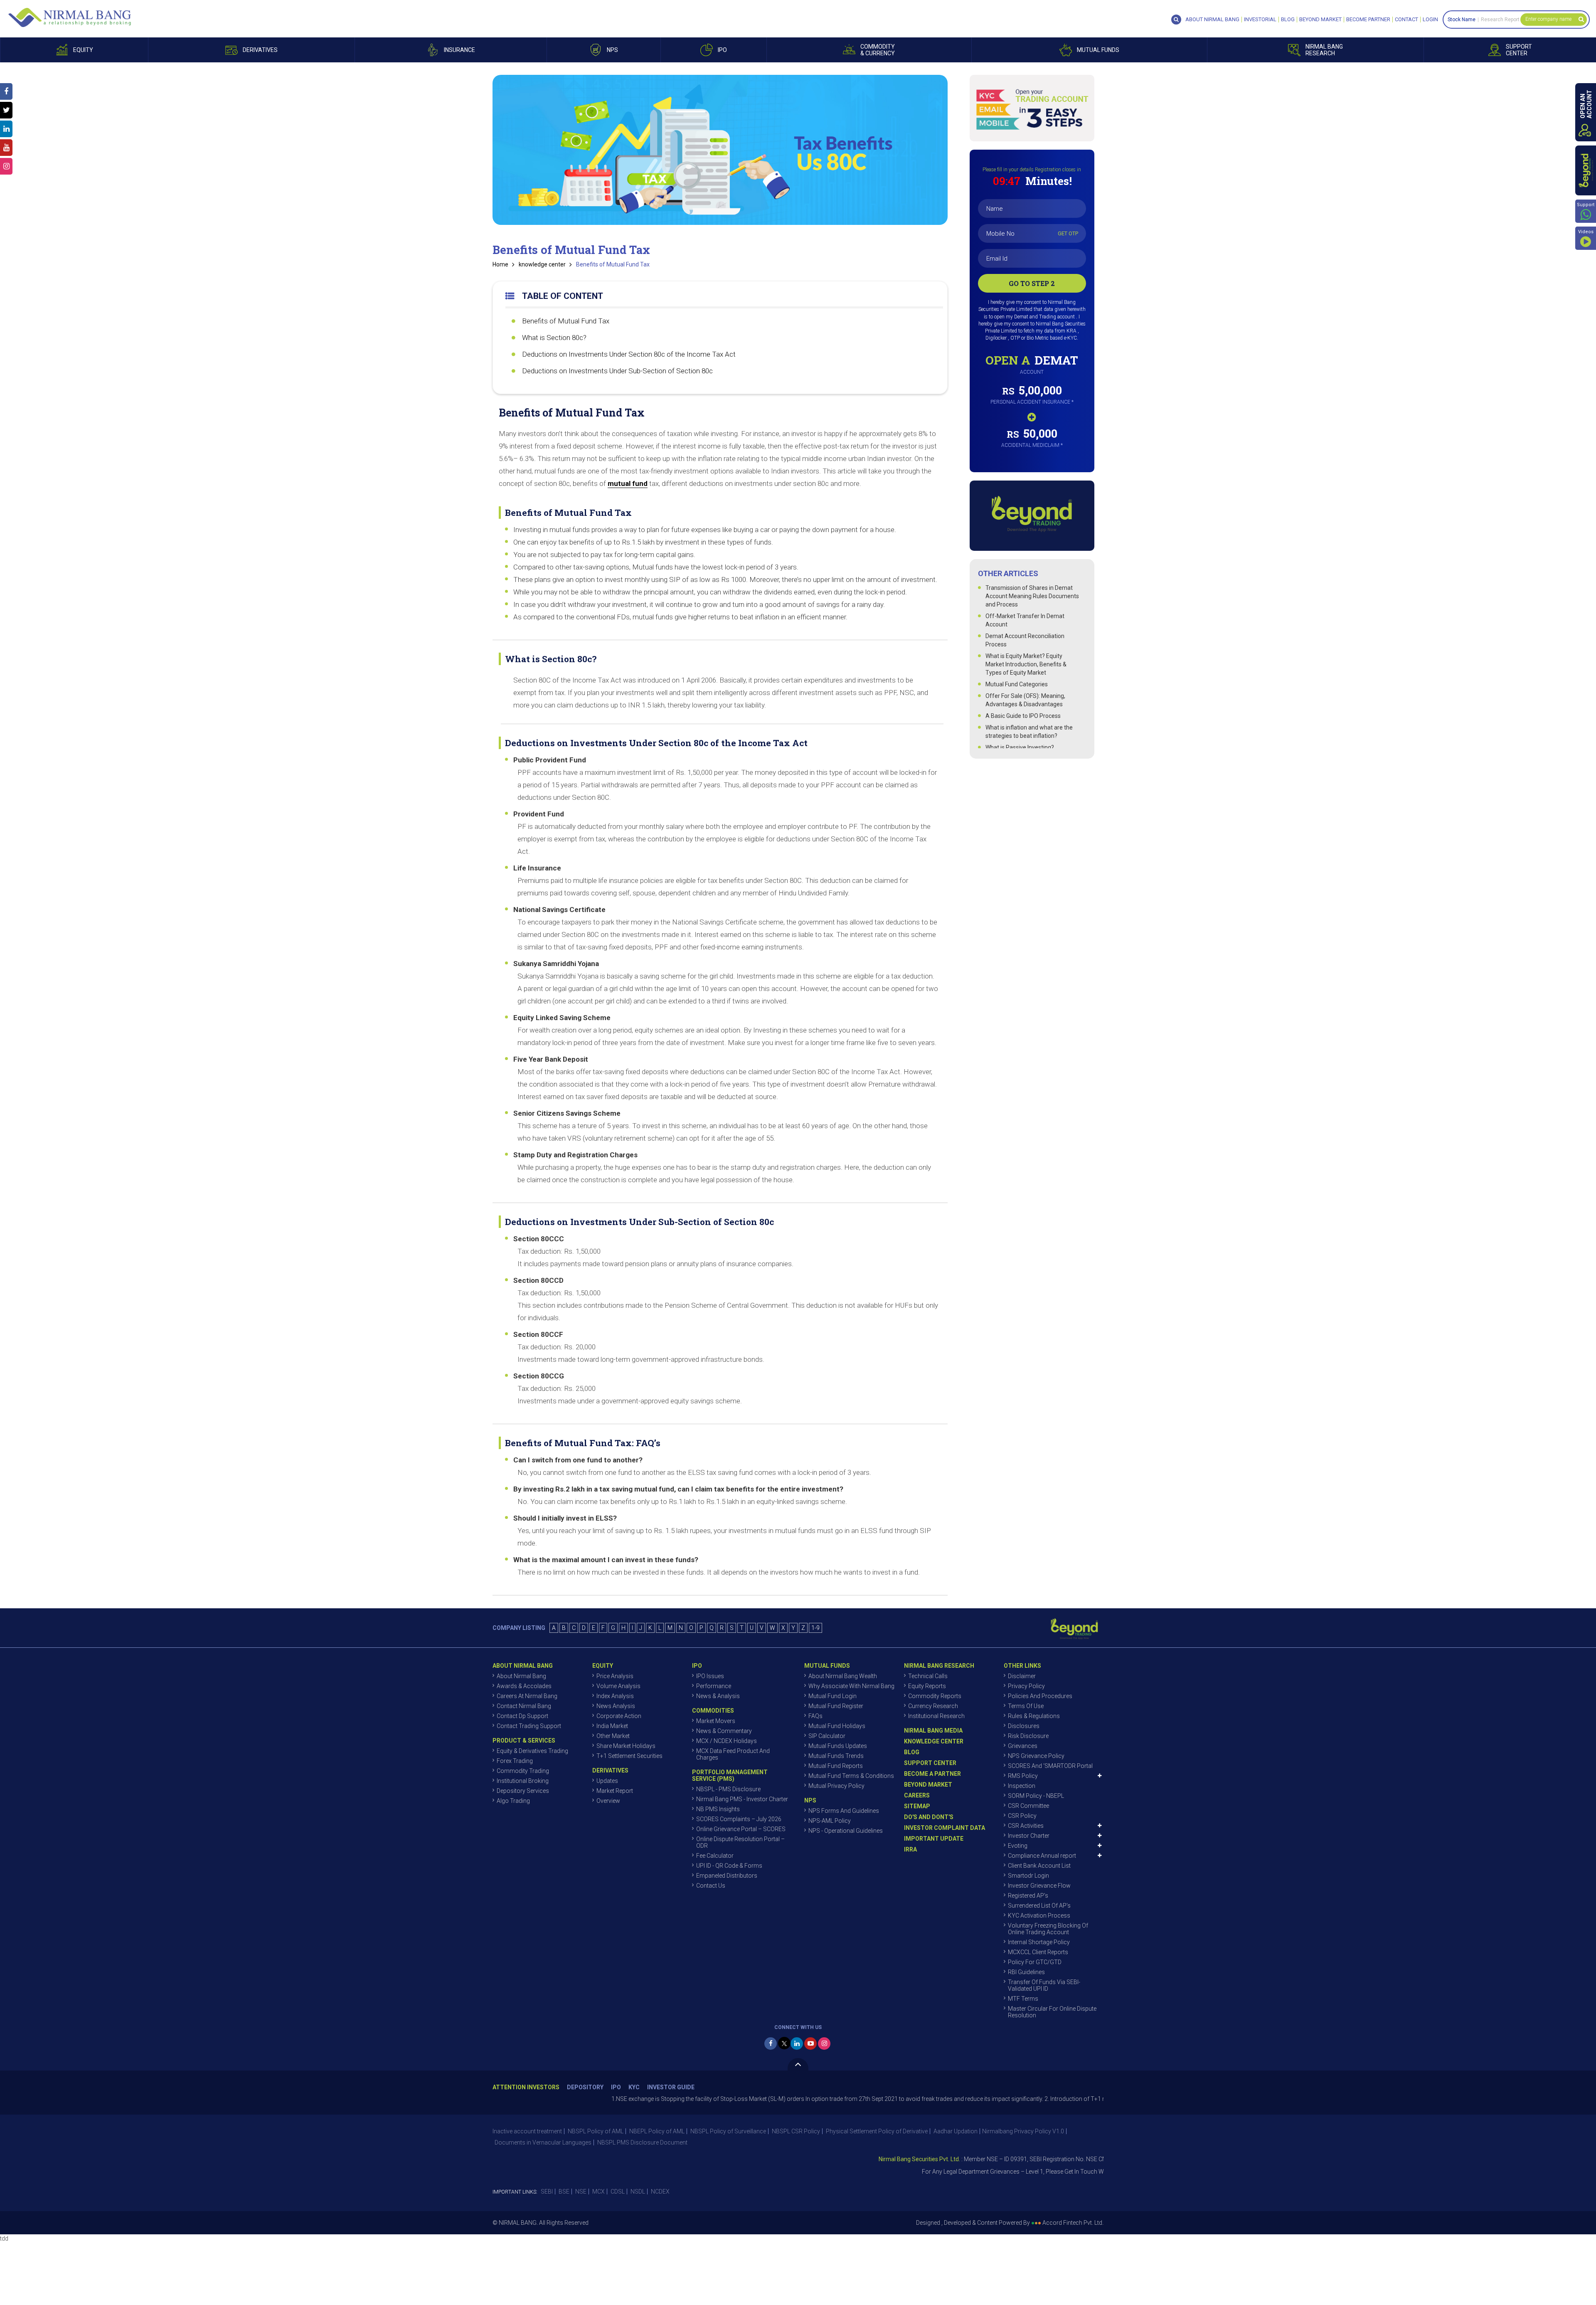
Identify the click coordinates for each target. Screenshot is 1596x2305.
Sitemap (917, 1806)
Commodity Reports (935, 1696)
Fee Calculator (715, 1856)
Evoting (1018, 1846)
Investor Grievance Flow (1039, 1886)
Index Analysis (615, 1696)
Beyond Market (1320, 20)
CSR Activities (1026, 1826)
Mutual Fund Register (836, 1706)
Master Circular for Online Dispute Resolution (1052, 2012)
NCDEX (660, 2192)
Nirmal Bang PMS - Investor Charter (742, 1799)
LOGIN (1430, 20)
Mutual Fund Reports (836, 1766)
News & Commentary (724, 1731)
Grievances (1023, 1746)
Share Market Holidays (626, 1746)
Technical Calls (928, 1676)
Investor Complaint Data (945, 1828)
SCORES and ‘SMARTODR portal (1050, 1766)
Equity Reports (927, 1686)
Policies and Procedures (1040, 1696)
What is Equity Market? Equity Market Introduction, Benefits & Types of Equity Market (1026, 664)
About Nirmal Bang (521, 1676)
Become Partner (1368, 20)
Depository (585, 2087)
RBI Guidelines (1026, 1972)
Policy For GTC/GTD (1035, 1962)
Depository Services (523, 1791)
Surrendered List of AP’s (1039, 1906)
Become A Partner (932, 1774)
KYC (634, 2087)
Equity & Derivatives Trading (532, 1751)
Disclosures (1024, 1726)
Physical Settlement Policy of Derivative (877, 2131)
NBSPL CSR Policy (796, 2131)
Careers (917, 1795)
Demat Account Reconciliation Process (1025, 640)
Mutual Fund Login (832, 1696)
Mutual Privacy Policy (836, 1786)
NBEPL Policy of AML (657, 2131)
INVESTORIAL (1260, 20)
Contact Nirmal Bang (524, 1706)
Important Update (934, 1839)
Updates (607, 1781)
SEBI (547, 2192)
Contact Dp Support (522, 1716)
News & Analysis (718, 1696)
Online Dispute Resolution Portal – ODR (740, 1842)
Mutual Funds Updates (838, 1746)
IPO (616, 2087)
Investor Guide (671, 2087)
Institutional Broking (523, 1781)
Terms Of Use (1026, 1706)
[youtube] (810, 2044)
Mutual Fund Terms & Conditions (851, 1776)
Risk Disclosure (1028, 1736)
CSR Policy (1022, 1816)
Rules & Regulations (1034, 1716)
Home (500, 264)
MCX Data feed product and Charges (733, 1754)
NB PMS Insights (718, 1809)
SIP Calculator (827, 1736)
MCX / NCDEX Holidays (727, 1741)
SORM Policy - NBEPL (1036, 1796)
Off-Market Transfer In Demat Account (1025, 620)
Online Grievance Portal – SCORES (741, 1829)
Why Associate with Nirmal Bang (851, 1686)
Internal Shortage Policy (1039, 1942)
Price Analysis (615, 1676)
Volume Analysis (618, 1686)
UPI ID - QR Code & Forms (729, 1866)
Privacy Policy (1026, 1686)
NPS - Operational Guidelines (846, 1831)
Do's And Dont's (929, 1817)
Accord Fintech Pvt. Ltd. (1073, 2223)
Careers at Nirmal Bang (527, 1696)
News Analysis (616, 1706)
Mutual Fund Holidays (837, 1726)
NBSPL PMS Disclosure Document (642, 2142)
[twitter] (784, 2043)
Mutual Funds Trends (836, 1756)
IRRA (910, 1849)
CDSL (618, 2192)
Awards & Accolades (524, 1686)
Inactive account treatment (527, 2131)
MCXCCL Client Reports (1038, 1952)
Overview (608, 1801)
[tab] (720, 509)
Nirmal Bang (70, 17)
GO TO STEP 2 (1032, 283)
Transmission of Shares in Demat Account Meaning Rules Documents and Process (1032, 596)
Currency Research (933, 1706)
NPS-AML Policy (830, 1821)
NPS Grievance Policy (1036, 1756)
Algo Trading (513, 1801)
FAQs (815, 1716)
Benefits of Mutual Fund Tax (613, 264)
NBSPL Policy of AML (596, 2131)
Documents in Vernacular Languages (543, 2142)
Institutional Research (936, 1716)
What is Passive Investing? (1020, 747)
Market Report (615, 1791)
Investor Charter (1029, 1836)
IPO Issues (710, 1676)
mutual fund (628, 483)
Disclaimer (1022, 1676)
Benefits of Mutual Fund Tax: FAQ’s (583, 1443)
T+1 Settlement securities (629, 1756)
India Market (612, 1726)
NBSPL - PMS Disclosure (728, 1789)
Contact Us (711, 1886)
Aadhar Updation (956, 2131)
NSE (581, 2192)
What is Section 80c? (554, 338)
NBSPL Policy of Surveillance (728, 2131)
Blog (1288, 20)
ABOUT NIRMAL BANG (1212, 20)
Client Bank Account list (1039, 1866)
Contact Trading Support (529, 1726)
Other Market (613, 1736)
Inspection (1022, 1786)
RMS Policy (1023, 1776)
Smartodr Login (1028, 1876)
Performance (714, 1686)
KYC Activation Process (1039, 1915)
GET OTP (1068, 233)
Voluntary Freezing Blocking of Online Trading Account (1048, 1929)
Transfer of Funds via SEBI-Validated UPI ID (1044, 1985)
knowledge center (542, 264)
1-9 (815, 1628)
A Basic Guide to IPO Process (1023, 716)
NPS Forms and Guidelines (844, 1811)
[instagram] (824, 2044)
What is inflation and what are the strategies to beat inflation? (1029, 732)
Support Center (930, 1763)
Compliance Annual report (1042, 1856)
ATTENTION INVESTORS (526, 2087)
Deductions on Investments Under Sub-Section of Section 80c (617, 371)
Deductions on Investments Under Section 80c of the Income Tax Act (629, 354)
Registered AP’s (1028, 1896)
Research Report (1500, 20)
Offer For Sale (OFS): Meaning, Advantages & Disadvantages (1025, 700)
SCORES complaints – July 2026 (739, 1819)
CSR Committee (1028, 1806)
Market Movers (716, 1721)
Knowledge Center (934, 1741)
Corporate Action (619, 1716)
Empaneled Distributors (727, 1876)
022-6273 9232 (1095, 2172)
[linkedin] (797, 2044)
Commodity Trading (523, 1771)
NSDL (638, 2192)
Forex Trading (515, 1761)
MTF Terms (1023, 1999)
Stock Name (1462, 20)
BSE (564, 2192)
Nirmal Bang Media (933, 1731)
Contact (1406, 20)
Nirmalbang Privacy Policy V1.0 (1023, 2131)
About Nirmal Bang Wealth (843, 1676)
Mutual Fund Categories (1017, 684)
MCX (598, 2192)
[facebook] (771, 2044)
